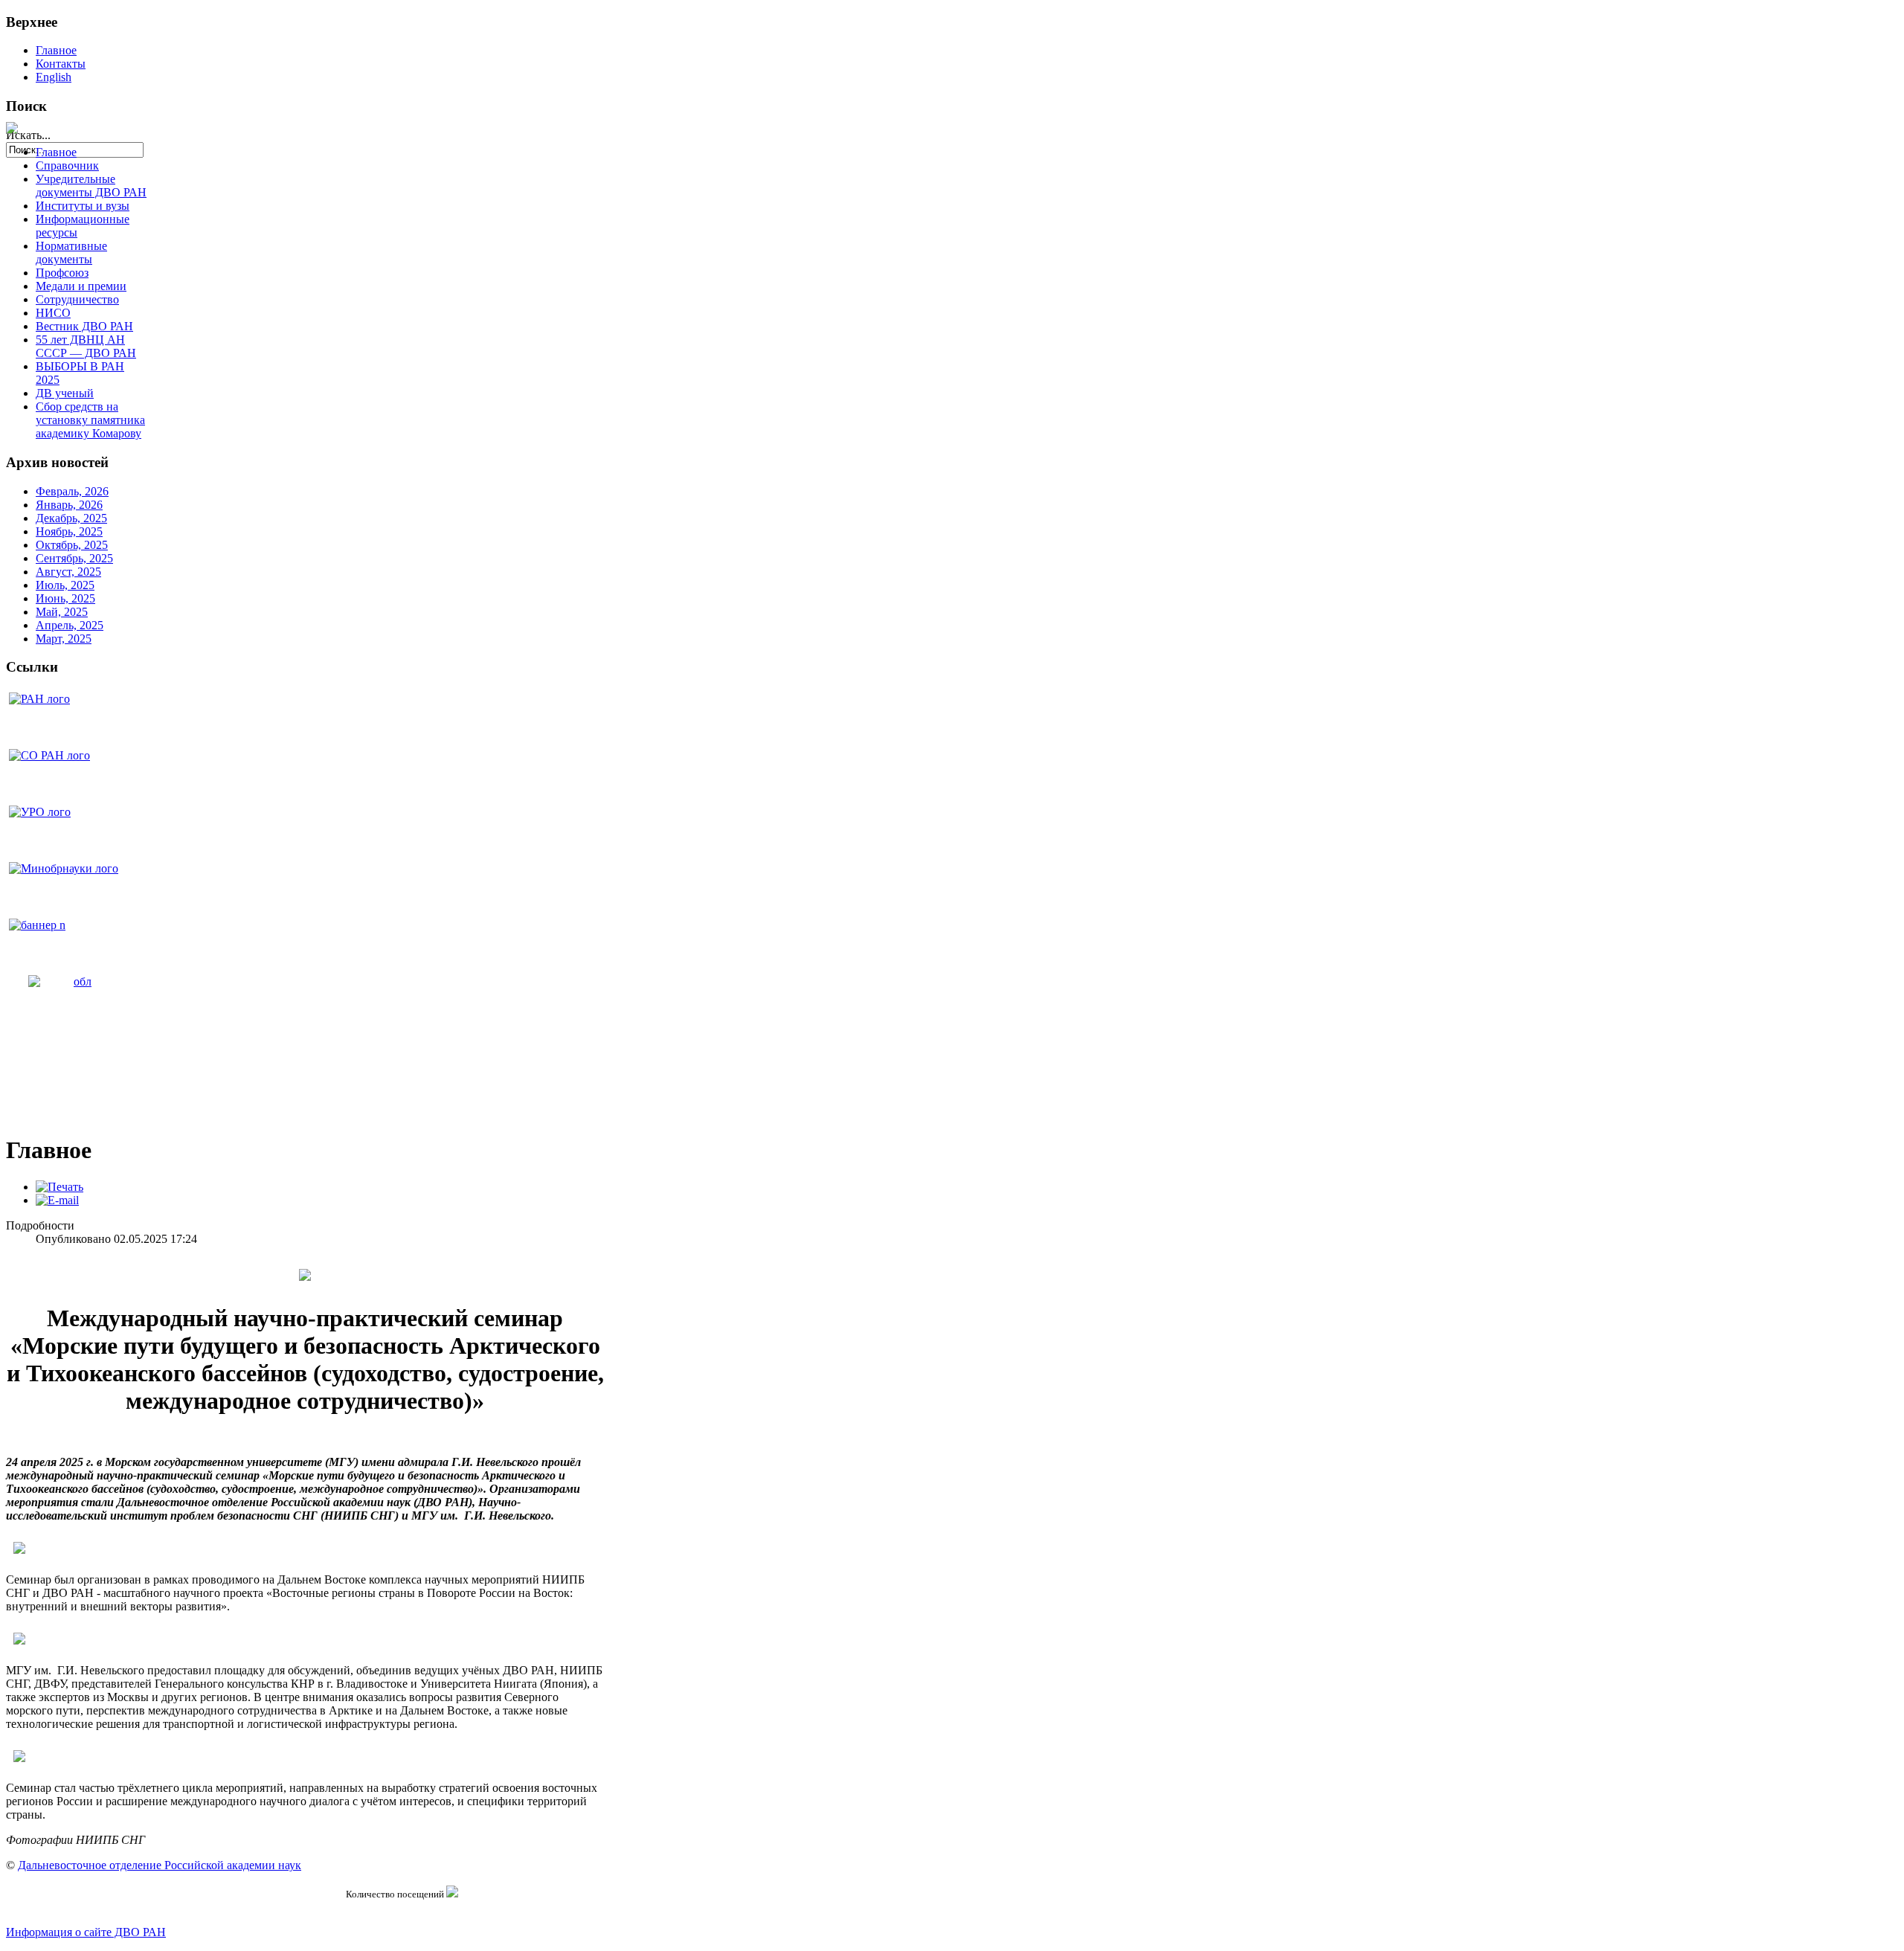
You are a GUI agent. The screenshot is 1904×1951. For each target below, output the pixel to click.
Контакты (61, 64)
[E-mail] (57, 1200)
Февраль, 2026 (72, 491)
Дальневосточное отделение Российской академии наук (160, 1865)
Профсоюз (62, 273)
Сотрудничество (77, 299)
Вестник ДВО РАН (84, 326)
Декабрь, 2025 (71, 518)
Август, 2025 (68, 572)
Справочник (67, 165)
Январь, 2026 (69, 505)
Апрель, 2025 (70, 625)
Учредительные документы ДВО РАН (91, 186)
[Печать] (59, 1187)
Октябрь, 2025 (72, 545)
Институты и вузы (83, 206)
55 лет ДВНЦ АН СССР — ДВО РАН (86, 346)
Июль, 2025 (65, 585)
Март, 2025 (64, 639)
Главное (56, 50)
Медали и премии (81, 286)
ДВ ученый (65, 393)
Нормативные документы (71, 253)
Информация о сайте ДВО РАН (86, 1932)
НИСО (53, 313)
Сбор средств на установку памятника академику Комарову (90, 420)
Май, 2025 (62, 612)
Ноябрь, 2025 (69, 531)
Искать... (28, 135)
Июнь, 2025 (65, 598)
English (54, 77)
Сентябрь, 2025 (74, 558)
